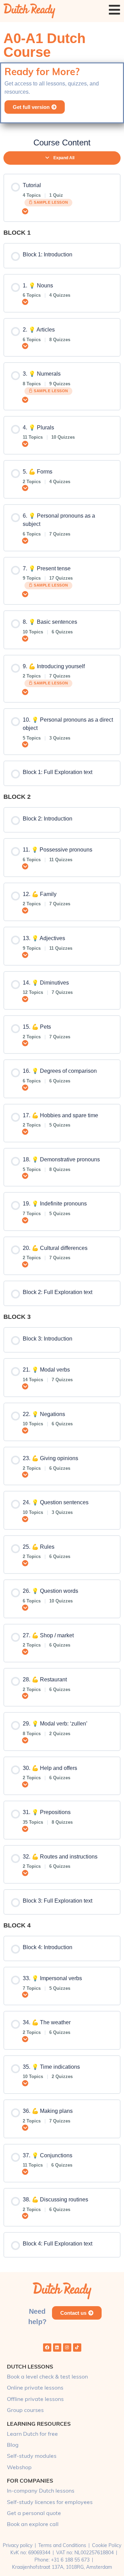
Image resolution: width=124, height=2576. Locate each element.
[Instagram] (67, 2348)
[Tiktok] (77, 2348)
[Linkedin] (57, 2348)
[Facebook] (47, 2348)
